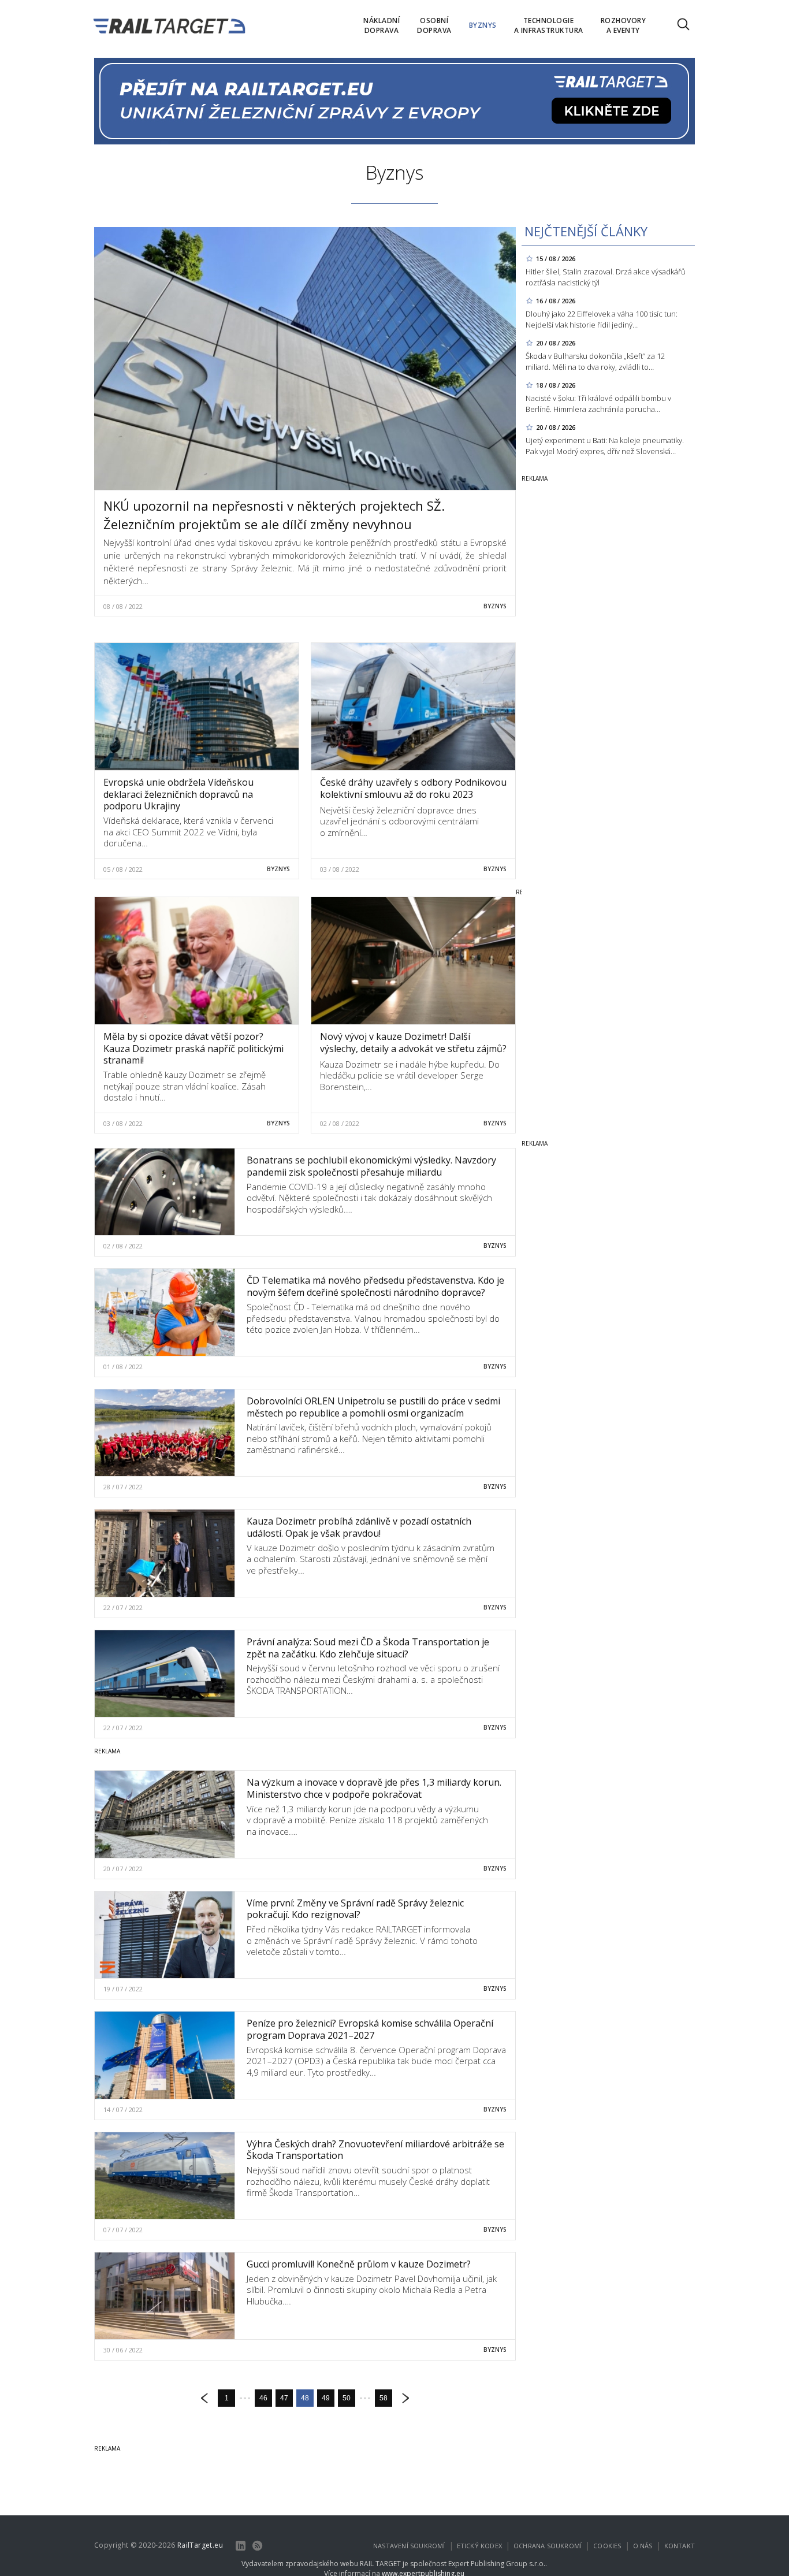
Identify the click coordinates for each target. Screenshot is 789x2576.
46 (263, 2398)
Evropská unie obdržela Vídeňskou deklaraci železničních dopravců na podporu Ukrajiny (178, 794)
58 (384, 2398)
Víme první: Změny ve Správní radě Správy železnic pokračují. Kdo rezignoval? (355, 1909)
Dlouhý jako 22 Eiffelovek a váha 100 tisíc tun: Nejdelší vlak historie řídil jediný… (602, 319)
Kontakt (680, 2546)
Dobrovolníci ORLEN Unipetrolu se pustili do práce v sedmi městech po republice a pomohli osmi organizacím (373, 1407)
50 (347, 2398)
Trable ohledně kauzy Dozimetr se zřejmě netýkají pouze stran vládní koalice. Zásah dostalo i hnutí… (185, 1086)
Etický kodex (479, 2546)
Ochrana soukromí (548, 2546)
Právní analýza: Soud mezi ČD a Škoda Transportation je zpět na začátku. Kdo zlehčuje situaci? (368, 1648)
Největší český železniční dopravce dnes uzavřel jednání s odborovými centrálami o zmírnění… (399, 821)
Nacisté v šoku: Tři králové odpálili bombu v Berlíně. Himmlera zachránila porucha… (598, 404)
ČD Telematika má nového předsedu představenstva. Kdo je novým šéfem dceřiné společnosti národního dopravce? (375, 1286)
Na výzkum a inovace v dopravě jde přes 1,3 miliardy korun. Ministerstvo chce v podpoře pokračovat (374, 1788)
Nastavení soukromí (409, 2546)
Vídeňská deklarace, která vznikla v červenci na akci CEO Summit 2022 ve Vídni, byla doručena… (188, 832)
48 (305, 2398)
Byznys (495, 606)
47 (284, 2398)
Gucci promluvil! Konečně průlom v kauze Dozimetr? (359, 2264)
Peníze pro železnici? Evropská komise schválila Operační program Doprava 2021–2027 (370, 2029)
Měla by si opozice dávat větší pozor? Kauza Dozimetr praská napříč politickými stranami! (193, 1049)
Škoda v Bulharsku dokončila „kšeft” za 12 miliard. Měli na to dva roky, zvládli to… (595, 361)
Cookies (607, 2546)
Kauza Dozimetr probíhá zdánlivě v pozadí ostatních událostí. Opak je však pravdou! (359, 1527)
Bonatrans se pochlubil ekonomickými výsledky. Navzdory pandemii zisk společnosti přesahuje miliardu (371, 1166)
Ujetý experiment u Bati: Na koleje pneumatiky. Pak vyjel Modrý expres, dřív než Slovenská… (605, 446)
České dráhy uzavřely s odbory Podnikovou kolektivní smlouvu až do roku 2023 (413, 788)
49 (326, 2398)
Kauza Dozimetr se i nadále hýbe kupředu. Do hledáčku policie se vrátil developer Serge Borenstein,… (410, 1075)
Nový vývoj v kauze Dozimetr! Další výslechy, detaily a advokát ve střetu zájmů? (413, 1042)
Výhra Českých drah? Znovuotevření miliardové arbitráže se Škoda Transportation (375, 2150)
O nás (643, 2546)
